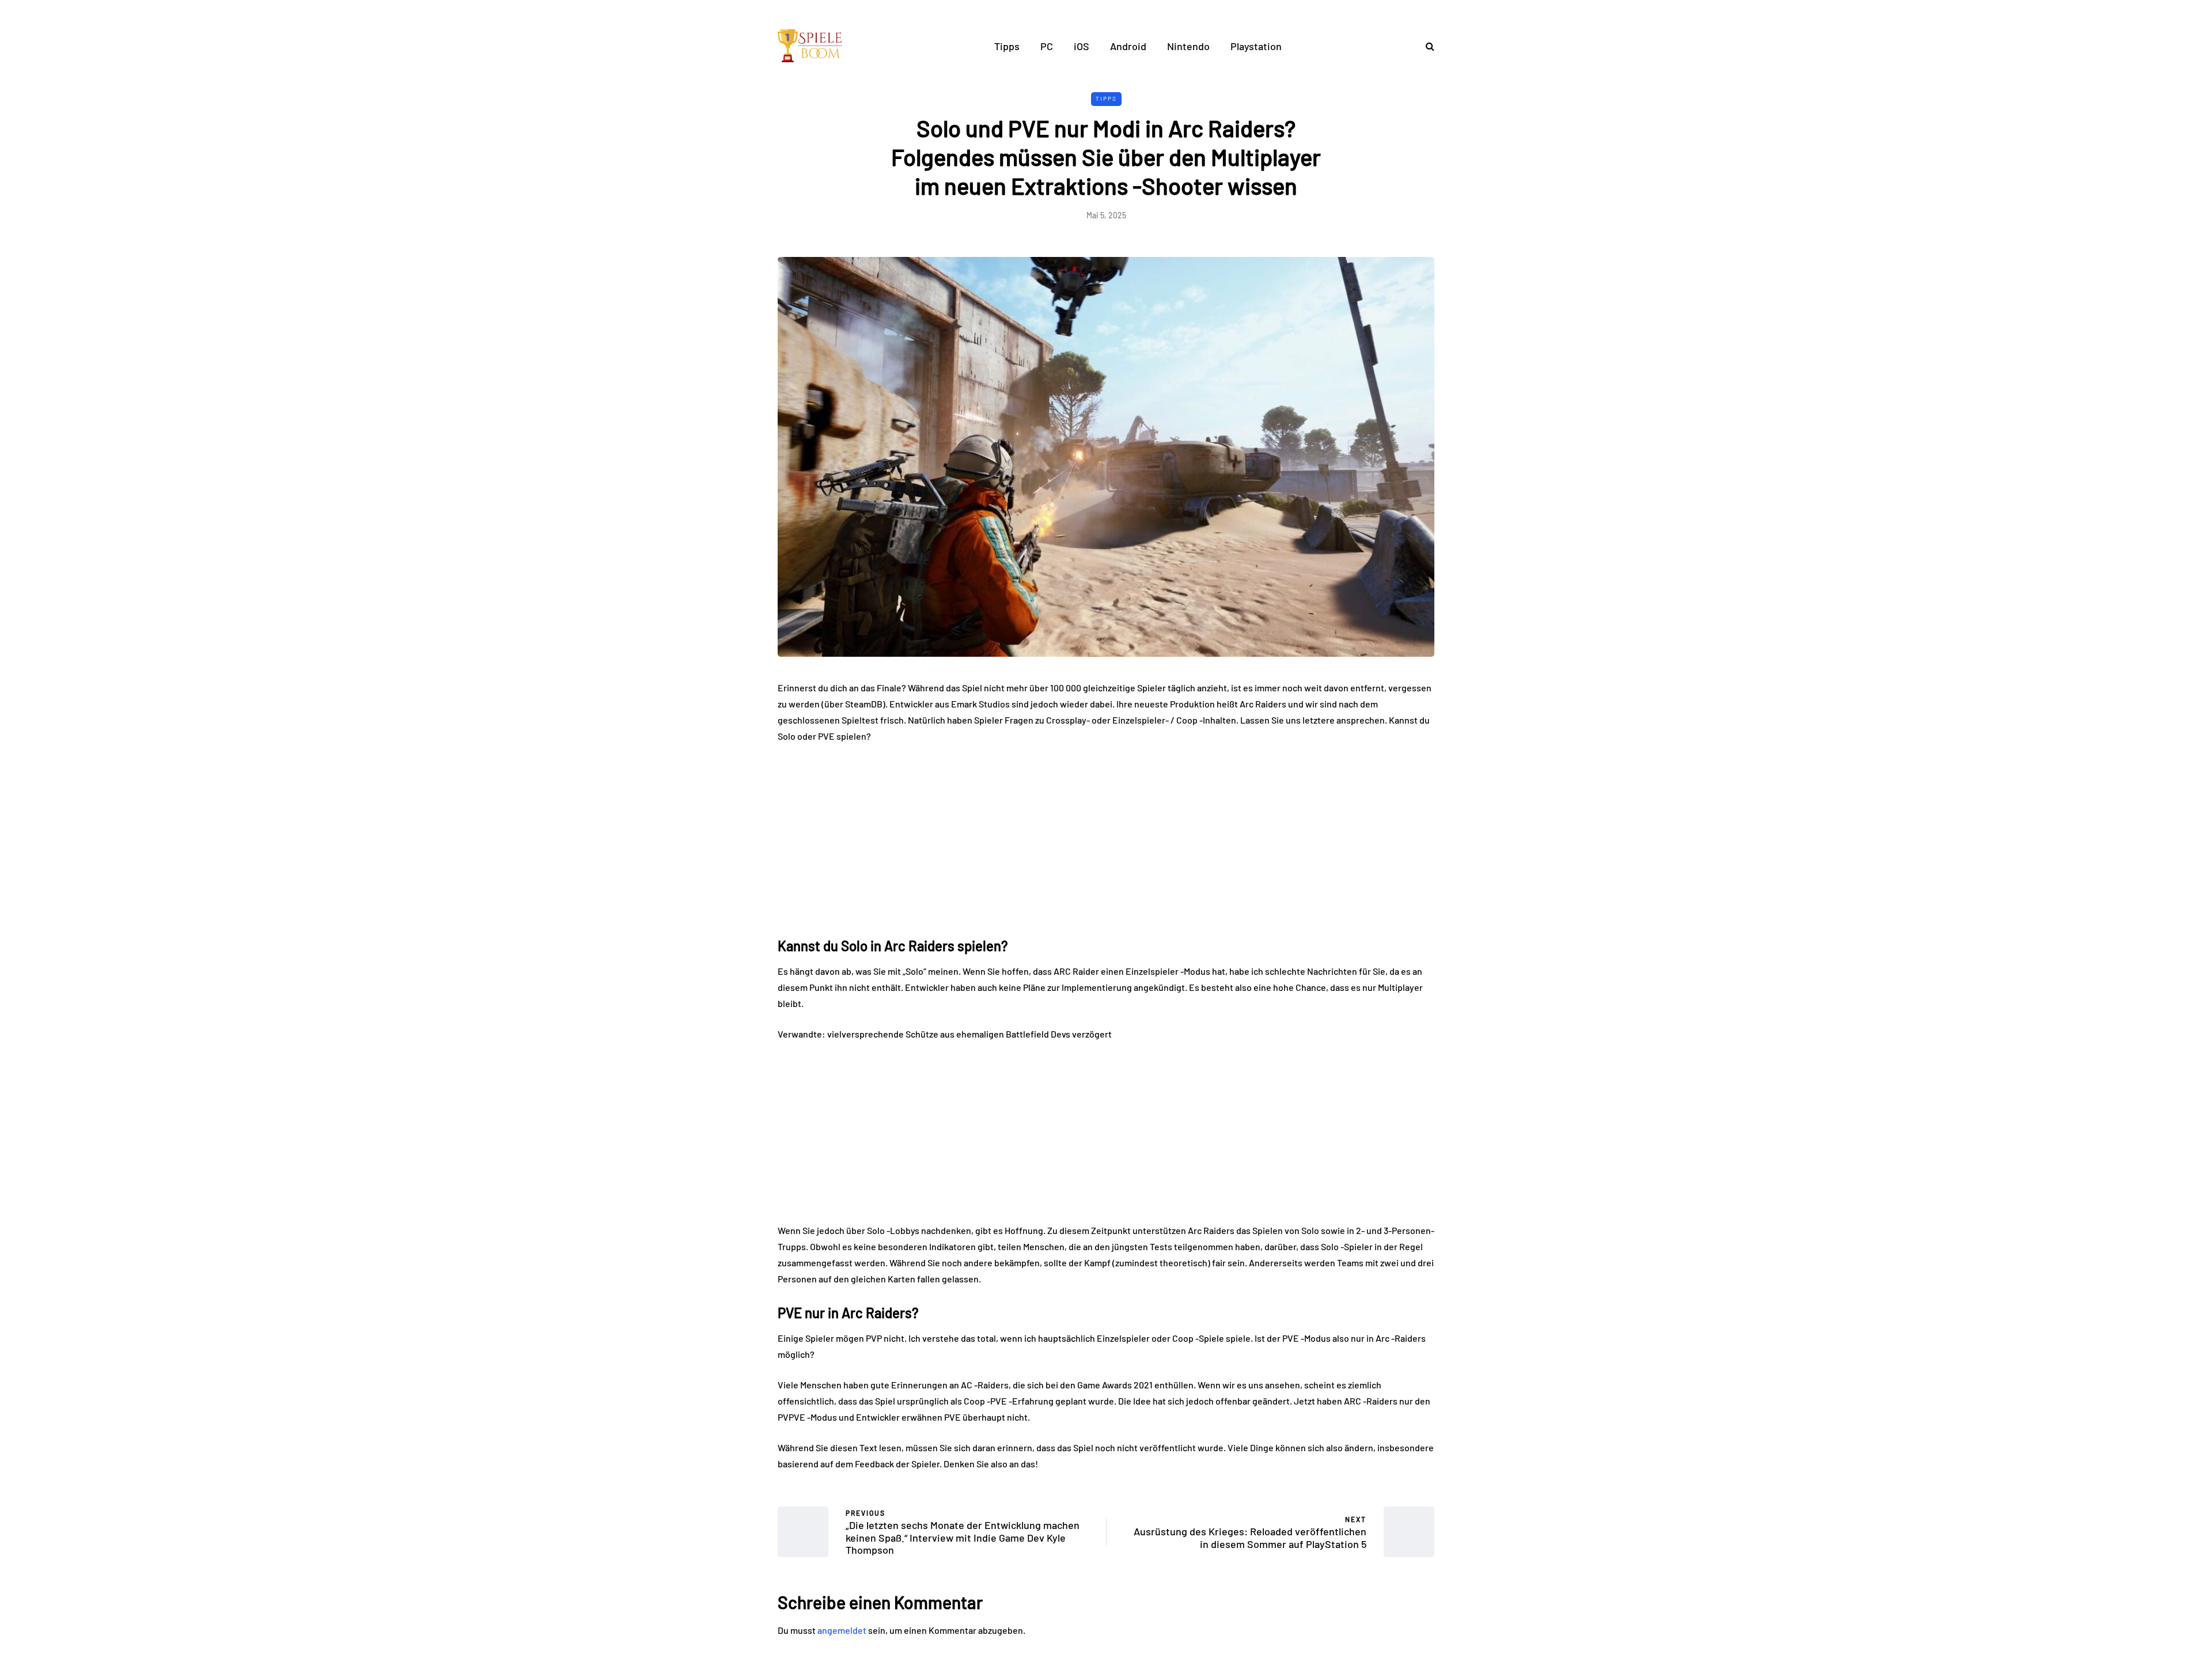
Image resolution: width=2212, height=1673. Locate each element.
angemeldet (842, 1630)
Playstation (1256, 46)
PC (1047, 46)
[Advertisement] (1106, 839)
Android (1128, 46)
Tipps (1007, 46)
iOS (1082, 46)
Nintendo (1188, 46)
